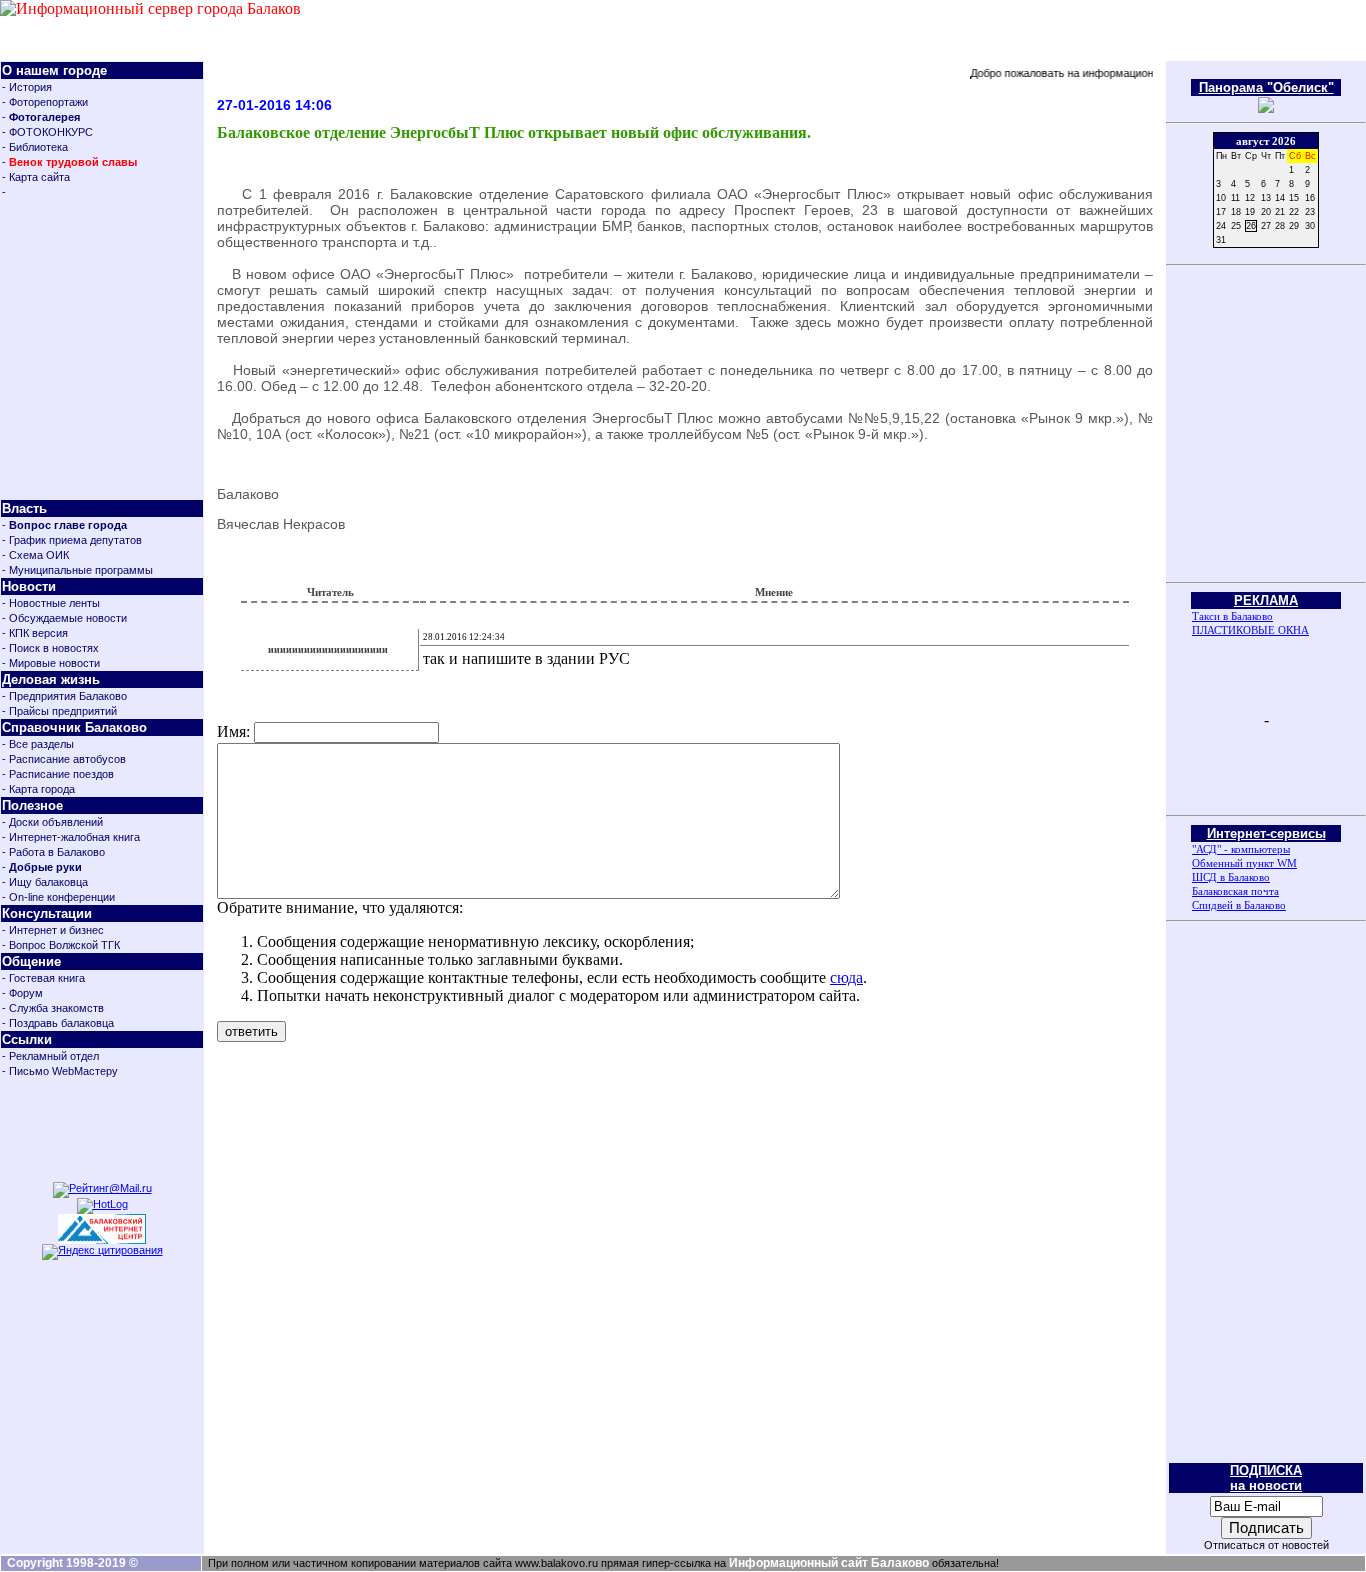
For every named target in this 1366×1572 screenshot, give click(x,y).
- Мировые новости (51, 663)
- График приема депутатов (72, 540)
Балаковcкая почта (1235, 891)
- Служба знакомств (53, 1008)
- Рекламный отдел (50, 1056)
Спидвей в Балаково (1239, 905)
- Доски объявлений (52, 822)
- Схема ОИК (35, 555)
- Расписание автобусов (64, 759)
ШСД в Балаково (1231, 877)
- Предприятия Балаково (64, 696)
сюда (846, 977)
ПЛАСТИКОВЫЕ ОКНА (1250, 630)
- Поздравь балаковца (58, 1023)
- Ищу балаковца (45, 882)
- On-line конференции (58, 897)
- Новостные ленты (51, 603)
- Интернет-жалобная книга (71, 837)
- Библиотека (35, 147)
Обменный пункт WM (1244, 863)
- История (27, 87)
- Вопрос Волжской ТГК (61, 945)
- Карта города (38, 789)
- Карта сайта (36, 177)
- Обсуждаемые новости (64, 618)
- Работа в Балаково (53, 852)
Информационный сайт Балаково (829, 1563)
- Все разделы (38, 744)
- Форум (22, 993)
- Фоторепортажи (45, 102)
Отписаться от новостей (1266, 1545)
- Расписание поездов (58, 774)
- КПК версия (35, 633)
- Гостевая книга (43, 978)
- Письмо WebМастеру (60, 1071)
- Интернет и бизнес (53, 930)
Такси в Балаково (1232, 616)
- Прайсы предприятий (59, 711)
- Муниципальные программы (77, 570)
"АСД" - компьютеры (1241, 849)
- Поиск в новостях (50, 648)
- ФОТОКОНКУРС (47, 132)
